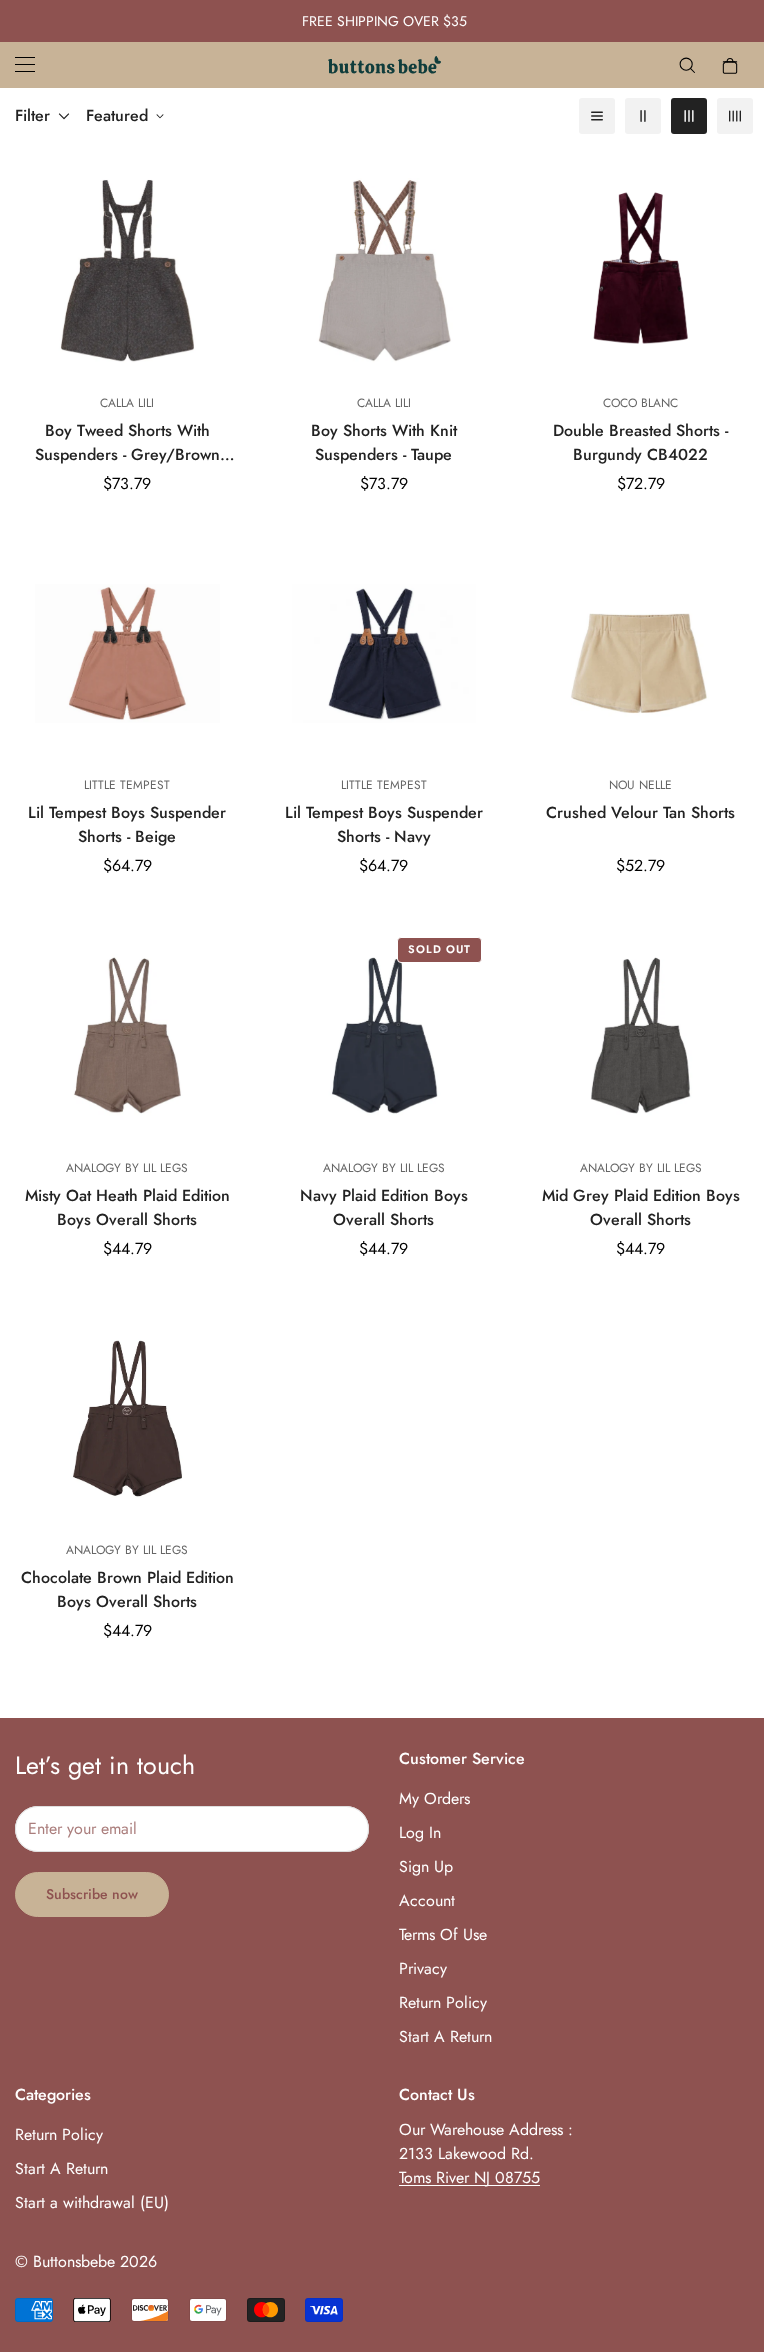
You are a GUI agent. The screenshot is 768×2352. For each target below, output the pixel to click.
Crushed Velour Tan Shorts (640, 812)
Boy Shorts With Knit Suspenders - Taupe (384, 442)
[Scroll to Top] (729, 2243)
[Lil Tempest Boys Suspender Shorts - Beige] (127, 653)
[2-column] (643, 116)
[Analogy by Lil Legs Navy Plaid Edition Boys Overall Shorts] (384, 1035)
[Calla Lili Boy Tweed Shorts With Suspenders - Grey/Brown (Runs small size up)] (127, 270)
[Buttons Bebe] (384, 65)
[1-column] (597, 116)
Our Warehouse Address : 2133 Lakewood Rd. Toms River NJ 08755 (486, 2153)
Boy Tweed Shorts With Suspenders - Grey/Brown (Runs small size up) (127, 443)
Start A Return (445, 2036)
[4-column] (735, 116)
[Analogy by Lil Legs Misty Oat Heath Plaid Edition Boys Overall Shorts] (127, 1035)
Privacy (423, 1968)
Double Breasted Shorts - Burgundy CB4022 (640, 442)
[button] (730, 65)
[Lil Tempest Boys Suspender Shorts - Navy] (384, 653)
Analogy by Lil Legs (127, 1168)
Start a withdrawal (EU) (92, 2202)
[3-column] (689, 116)
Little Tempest (127, 785)
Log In (420, 1832)
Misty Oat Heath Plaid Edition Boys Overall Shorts (127, 1207)
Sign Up (426, 1866)
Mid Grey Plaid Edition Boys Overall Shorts (641, 1207)
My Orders (434, 1798)
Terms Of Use (443, 1934)
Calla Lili (127, 403)
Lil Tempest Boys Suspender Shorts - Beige (127, 824)
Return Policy (443, 2002)
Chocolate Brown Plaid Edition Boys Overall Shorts (127, 1589)
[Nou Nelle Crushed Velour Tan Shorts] (640, 653)
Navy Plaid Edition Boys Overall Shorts (384, 1207)
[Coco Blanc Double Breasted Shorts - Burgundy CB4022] (640, 270)
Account (427, 1900)
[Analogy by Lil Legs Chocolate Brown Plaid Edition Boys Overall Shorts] (127, 1418)
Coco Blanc (640, 403)
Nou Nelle (640, 785)
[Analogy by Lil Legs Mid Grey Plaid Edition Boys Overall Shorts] (640, 1035)
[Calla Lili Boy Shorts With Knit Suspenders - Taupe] (384, 270)
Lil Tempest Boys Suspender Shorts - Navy (384, 824)
